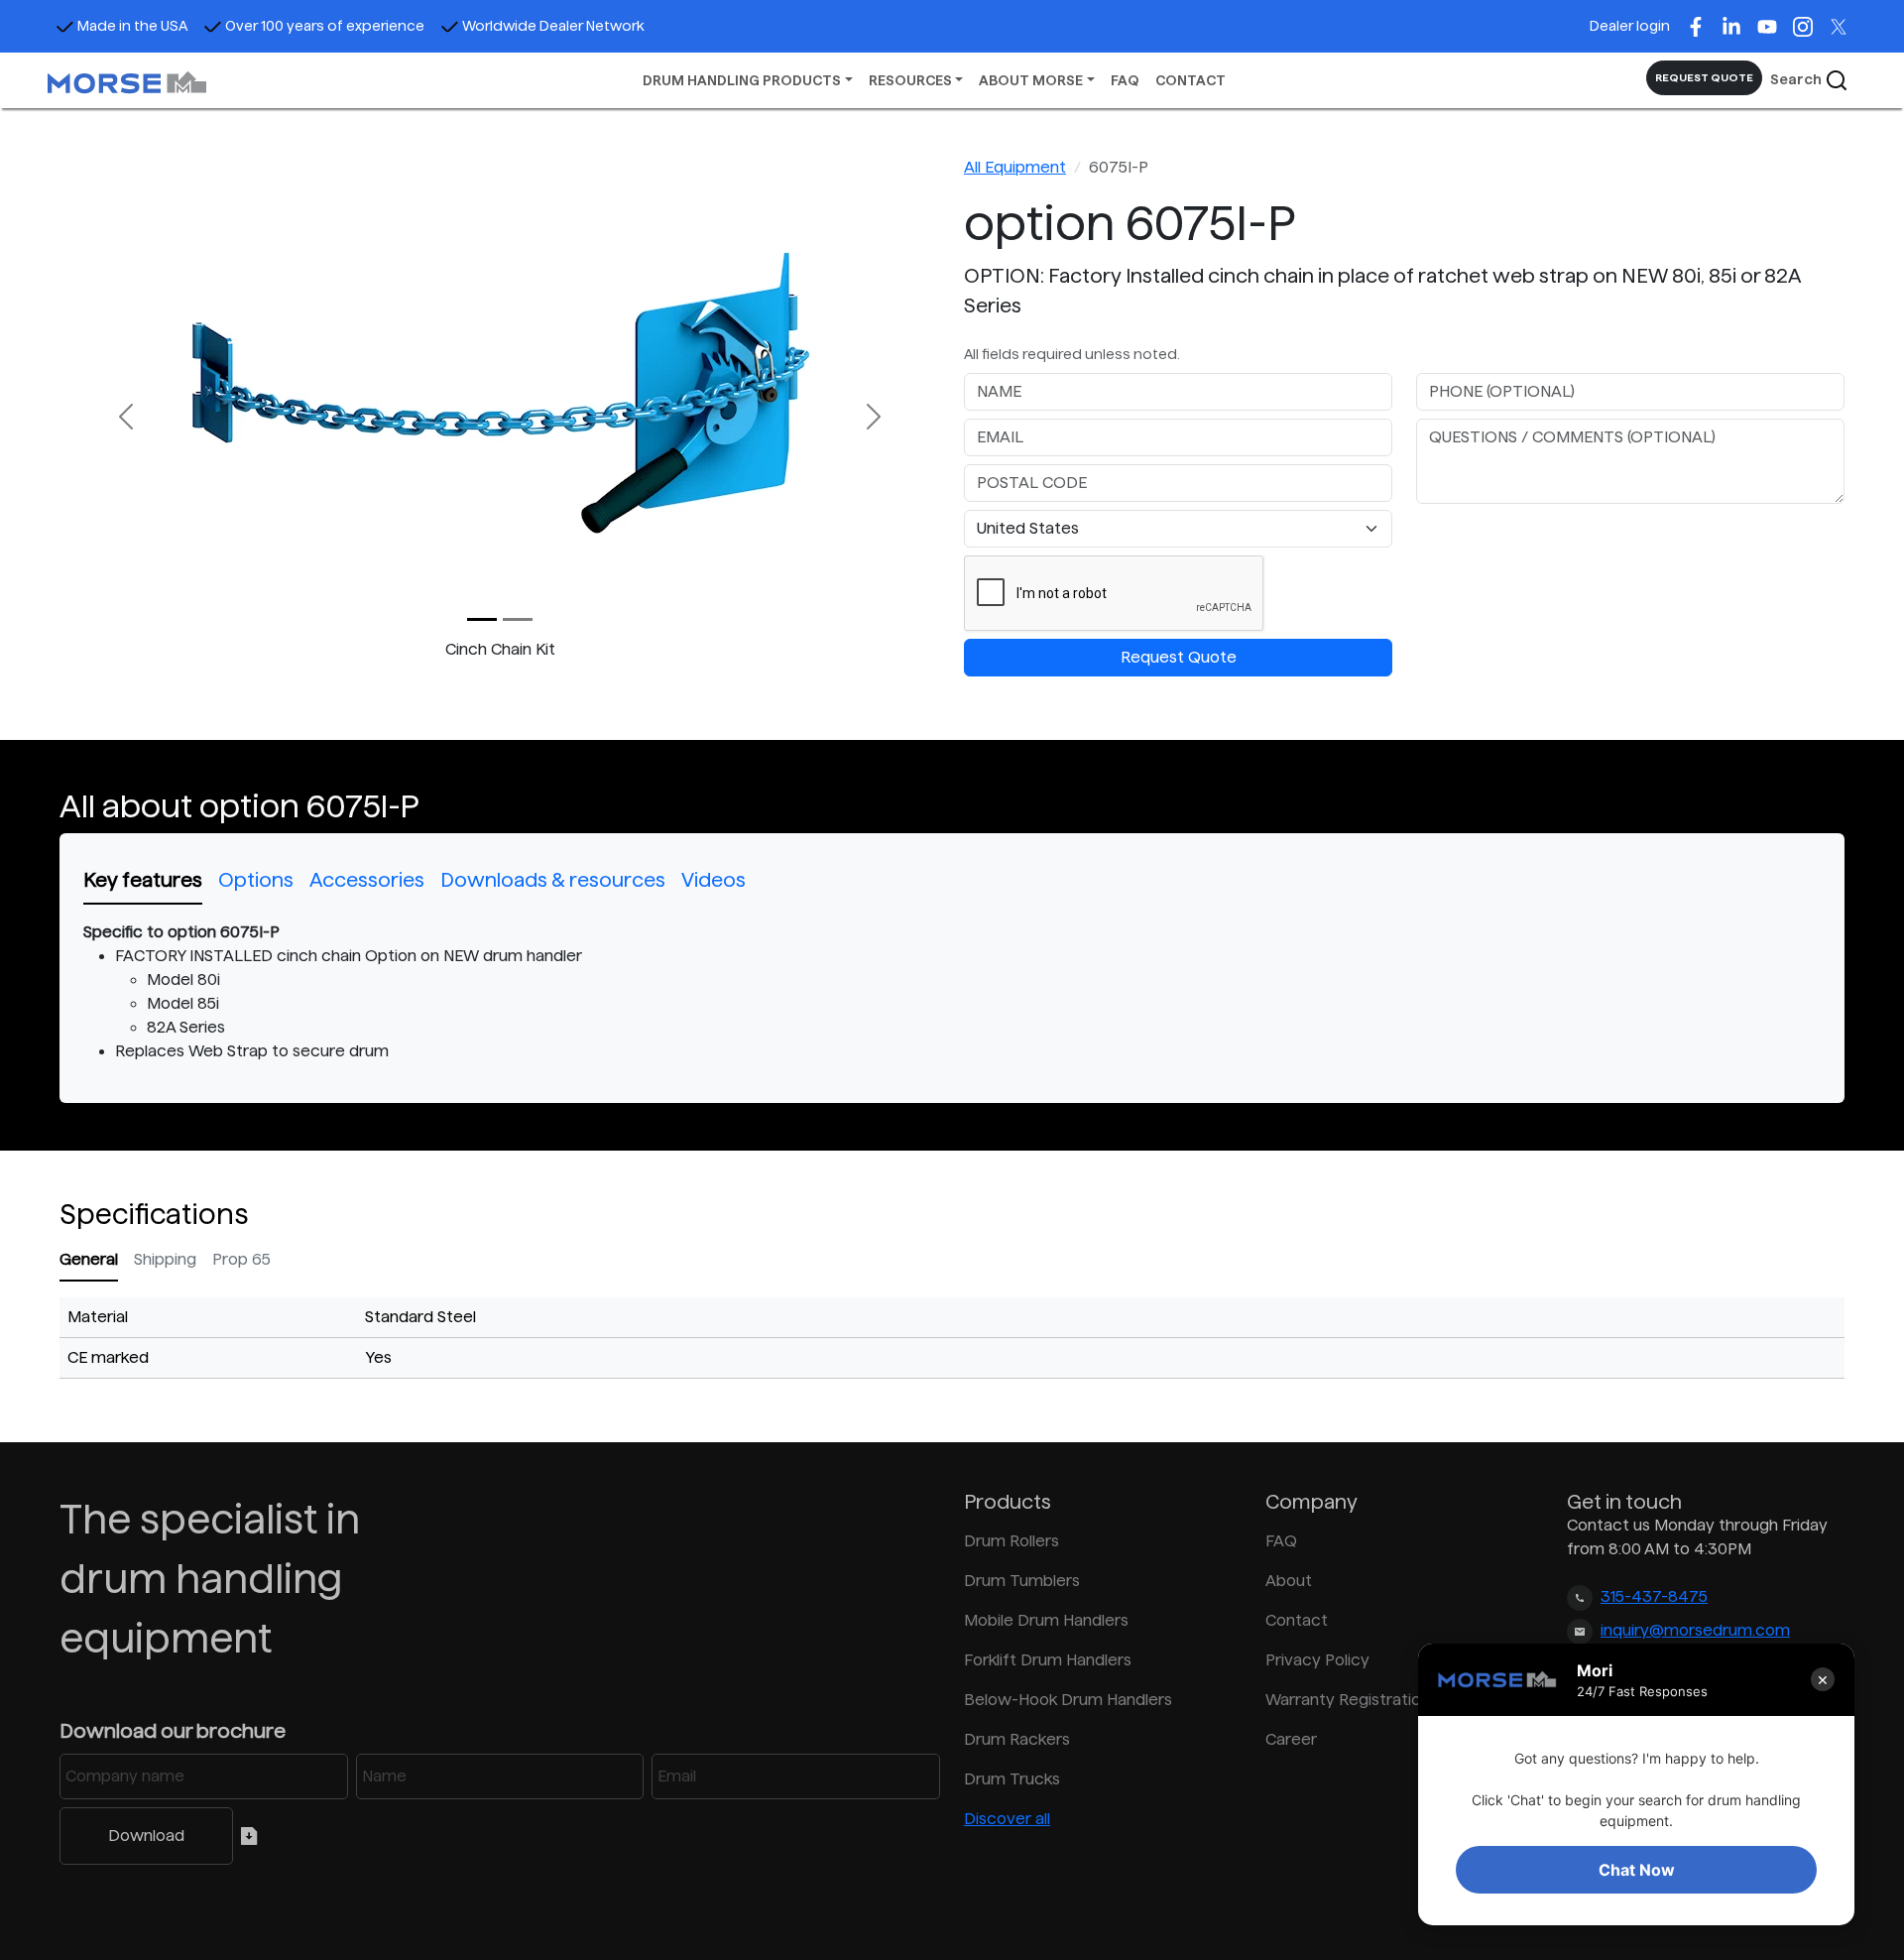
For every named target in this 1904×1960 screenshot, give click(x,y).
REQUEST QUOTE (1704, 77)
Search (1797, 79)
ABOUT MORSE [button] (1031, 80)
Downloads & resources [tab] (553, 880)
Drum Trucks (1012, 1779)
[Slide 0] (482, 619)
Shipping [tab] (165, 1259)
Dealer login (1630, 26)
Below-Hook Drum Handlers (1068, 1700)
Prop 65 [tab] (241, 1259)
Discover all (1007, 1819)
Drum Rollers (1011, 1541)
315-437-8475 (1654, 1596)
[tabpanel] (952, 992)
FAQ (1125, 80)
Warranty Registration (1348, 1700)
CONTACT (1190, 80)
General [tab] (89, 1259)
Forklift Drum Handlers (1048, 1660)
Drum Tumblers (1022, 1581)
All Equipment (1015, 167)
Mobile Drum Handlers (1046, 1620)
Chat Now (1637, 1870)
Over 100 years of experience (325, 26)
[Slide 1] (518, 619)
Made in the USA (132, 26)
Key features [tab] (143, 880)
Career (1291, 1739)
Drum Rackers (1017, 1739)
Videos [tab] (714, 880)
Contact (1297, 1620)
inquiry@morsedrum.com (1695, 1630)
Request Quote (1179, 657)
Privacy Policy (1317, 1660)
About (1289, 1581)
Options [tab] (256, 880)
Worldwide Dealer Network (553, 26)
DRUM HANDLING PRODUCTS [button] (742, 80)
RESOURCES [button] (910, 80)
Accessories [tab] (367, 880)
